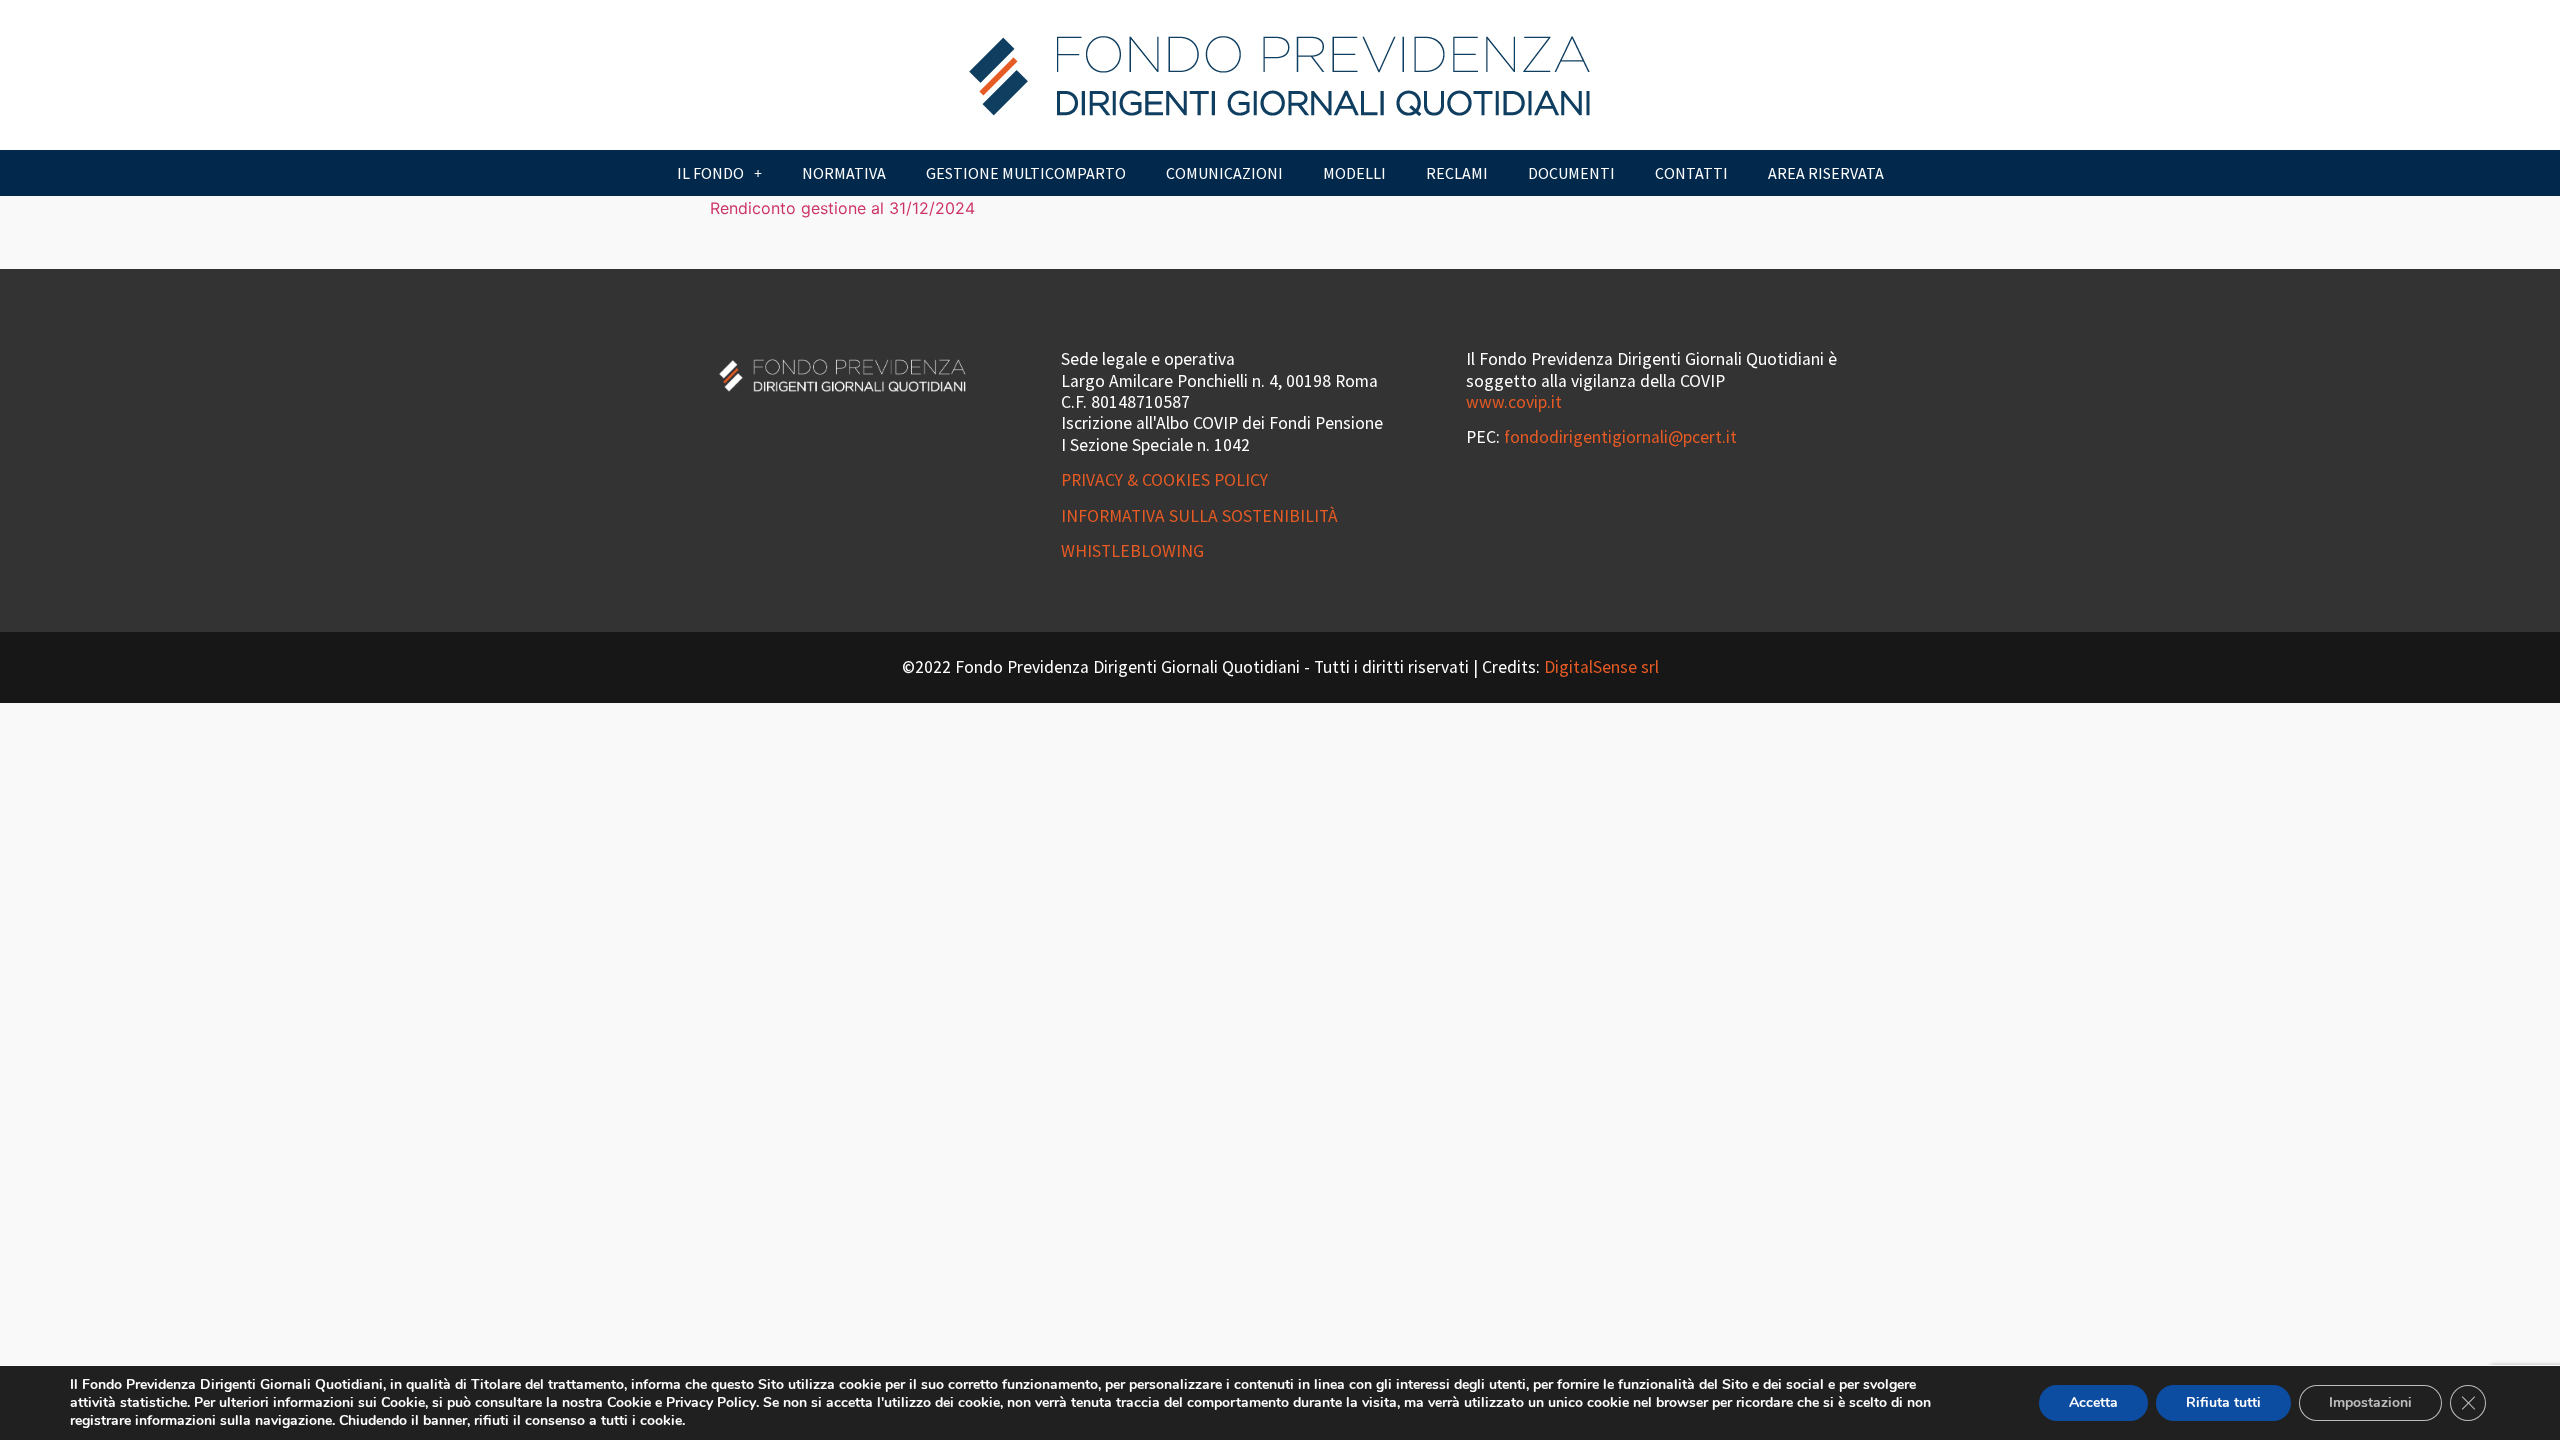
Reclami (1457, 173)
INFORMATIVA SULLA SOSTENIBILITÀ (1199, 516)
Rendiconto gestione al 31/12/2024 (842, 208)
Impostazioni (2370, 1402)
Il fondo (710, 173)
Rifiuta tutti (2223, 1402)
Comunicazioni (1224, 173)
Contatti (1691, 173)
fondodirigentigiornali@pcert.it (1620, 437)
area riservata (1826, 173)
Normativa (844, 173)
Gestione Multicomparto (1026, 173)
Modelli (1354, 173)
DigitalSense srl (1601, 667)
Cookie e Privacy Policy (681, 1402)
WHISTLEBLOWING (1132, 551)
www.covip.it (1514, 402)
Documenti (1571, 173)
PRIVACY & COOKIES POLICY (1164, 480)
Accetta (2093, 1402)
